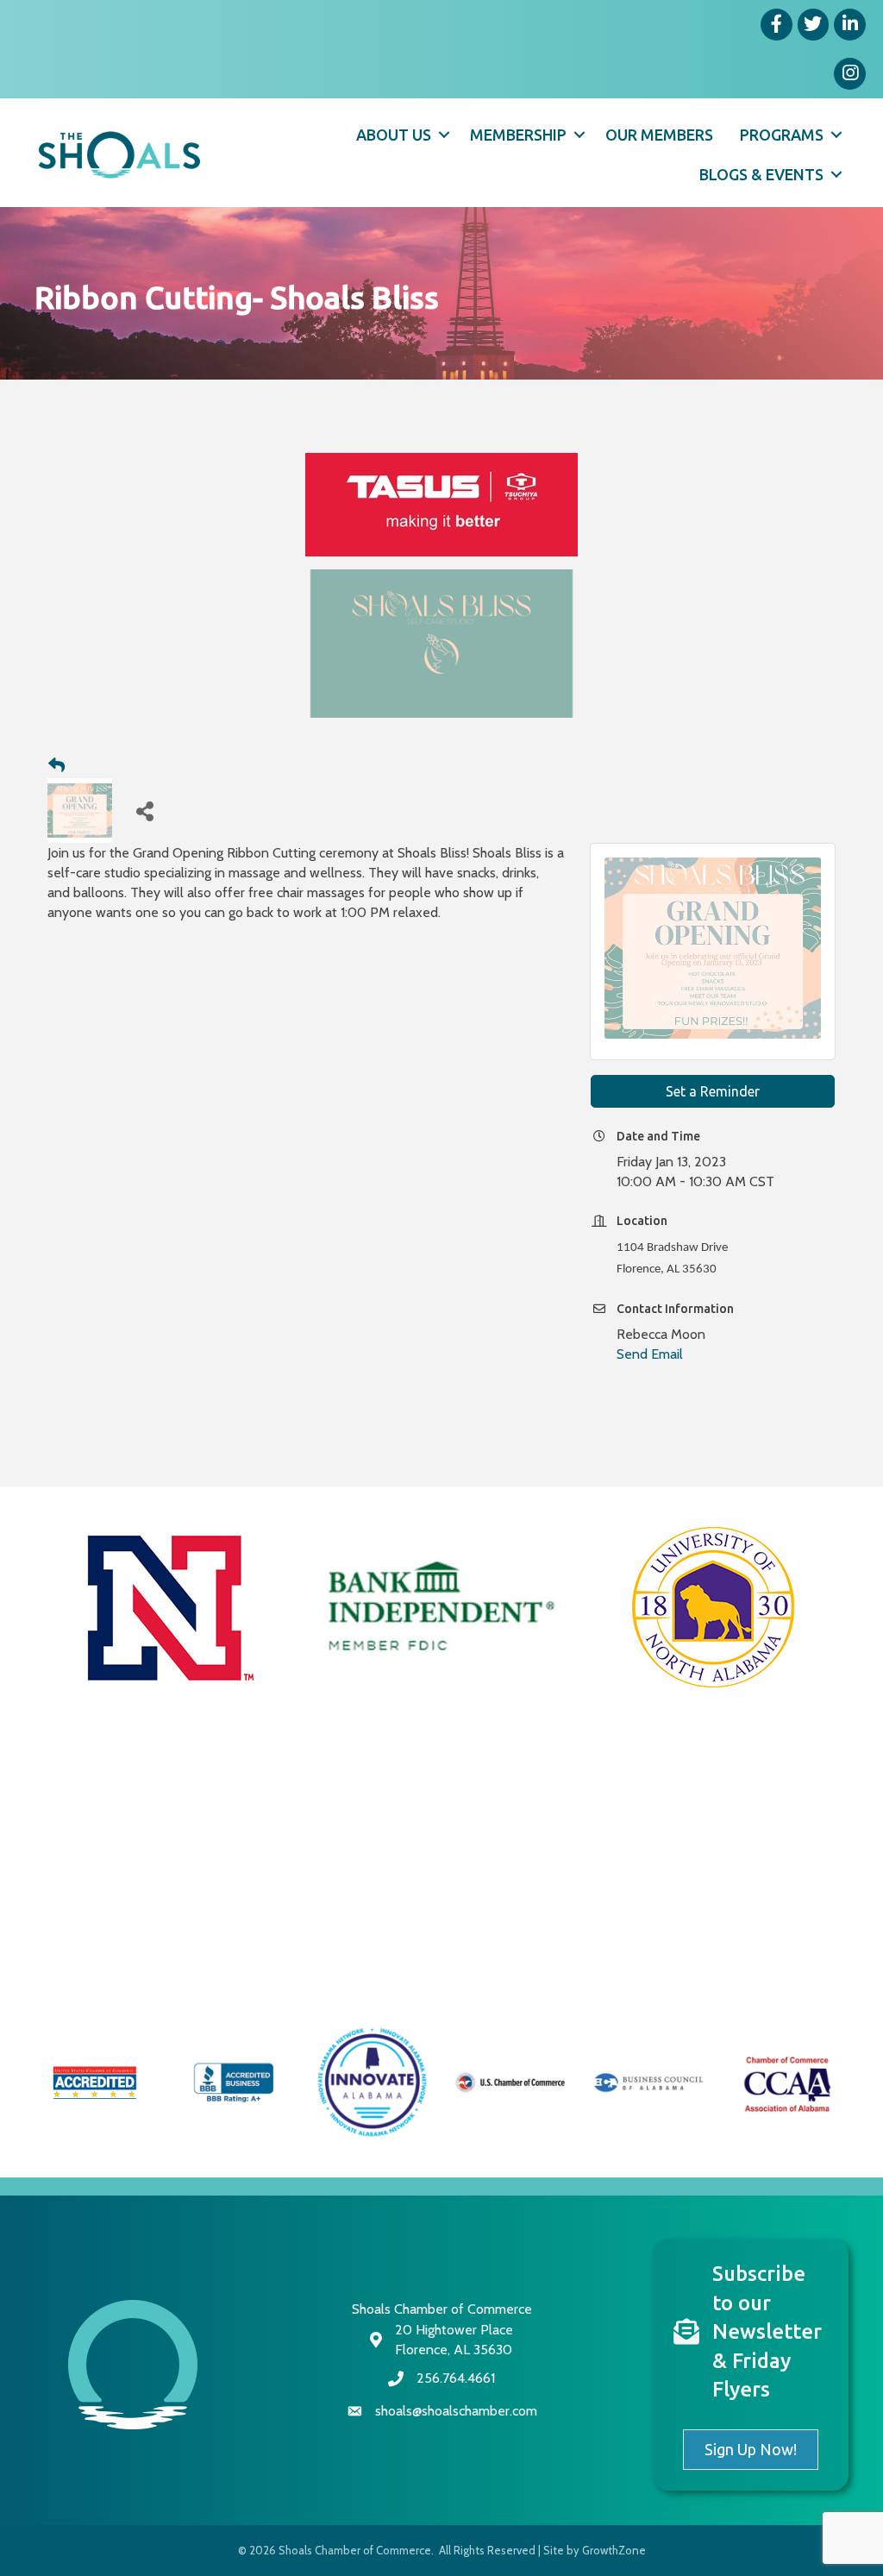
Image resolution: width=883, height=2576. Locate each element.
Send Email (650, 1354)
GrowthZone (614, 2550)
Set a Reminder (713, 1091)
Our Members (659, 135)
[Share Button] (144, 810)
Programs (782, 135)
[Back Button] (56, 766)
